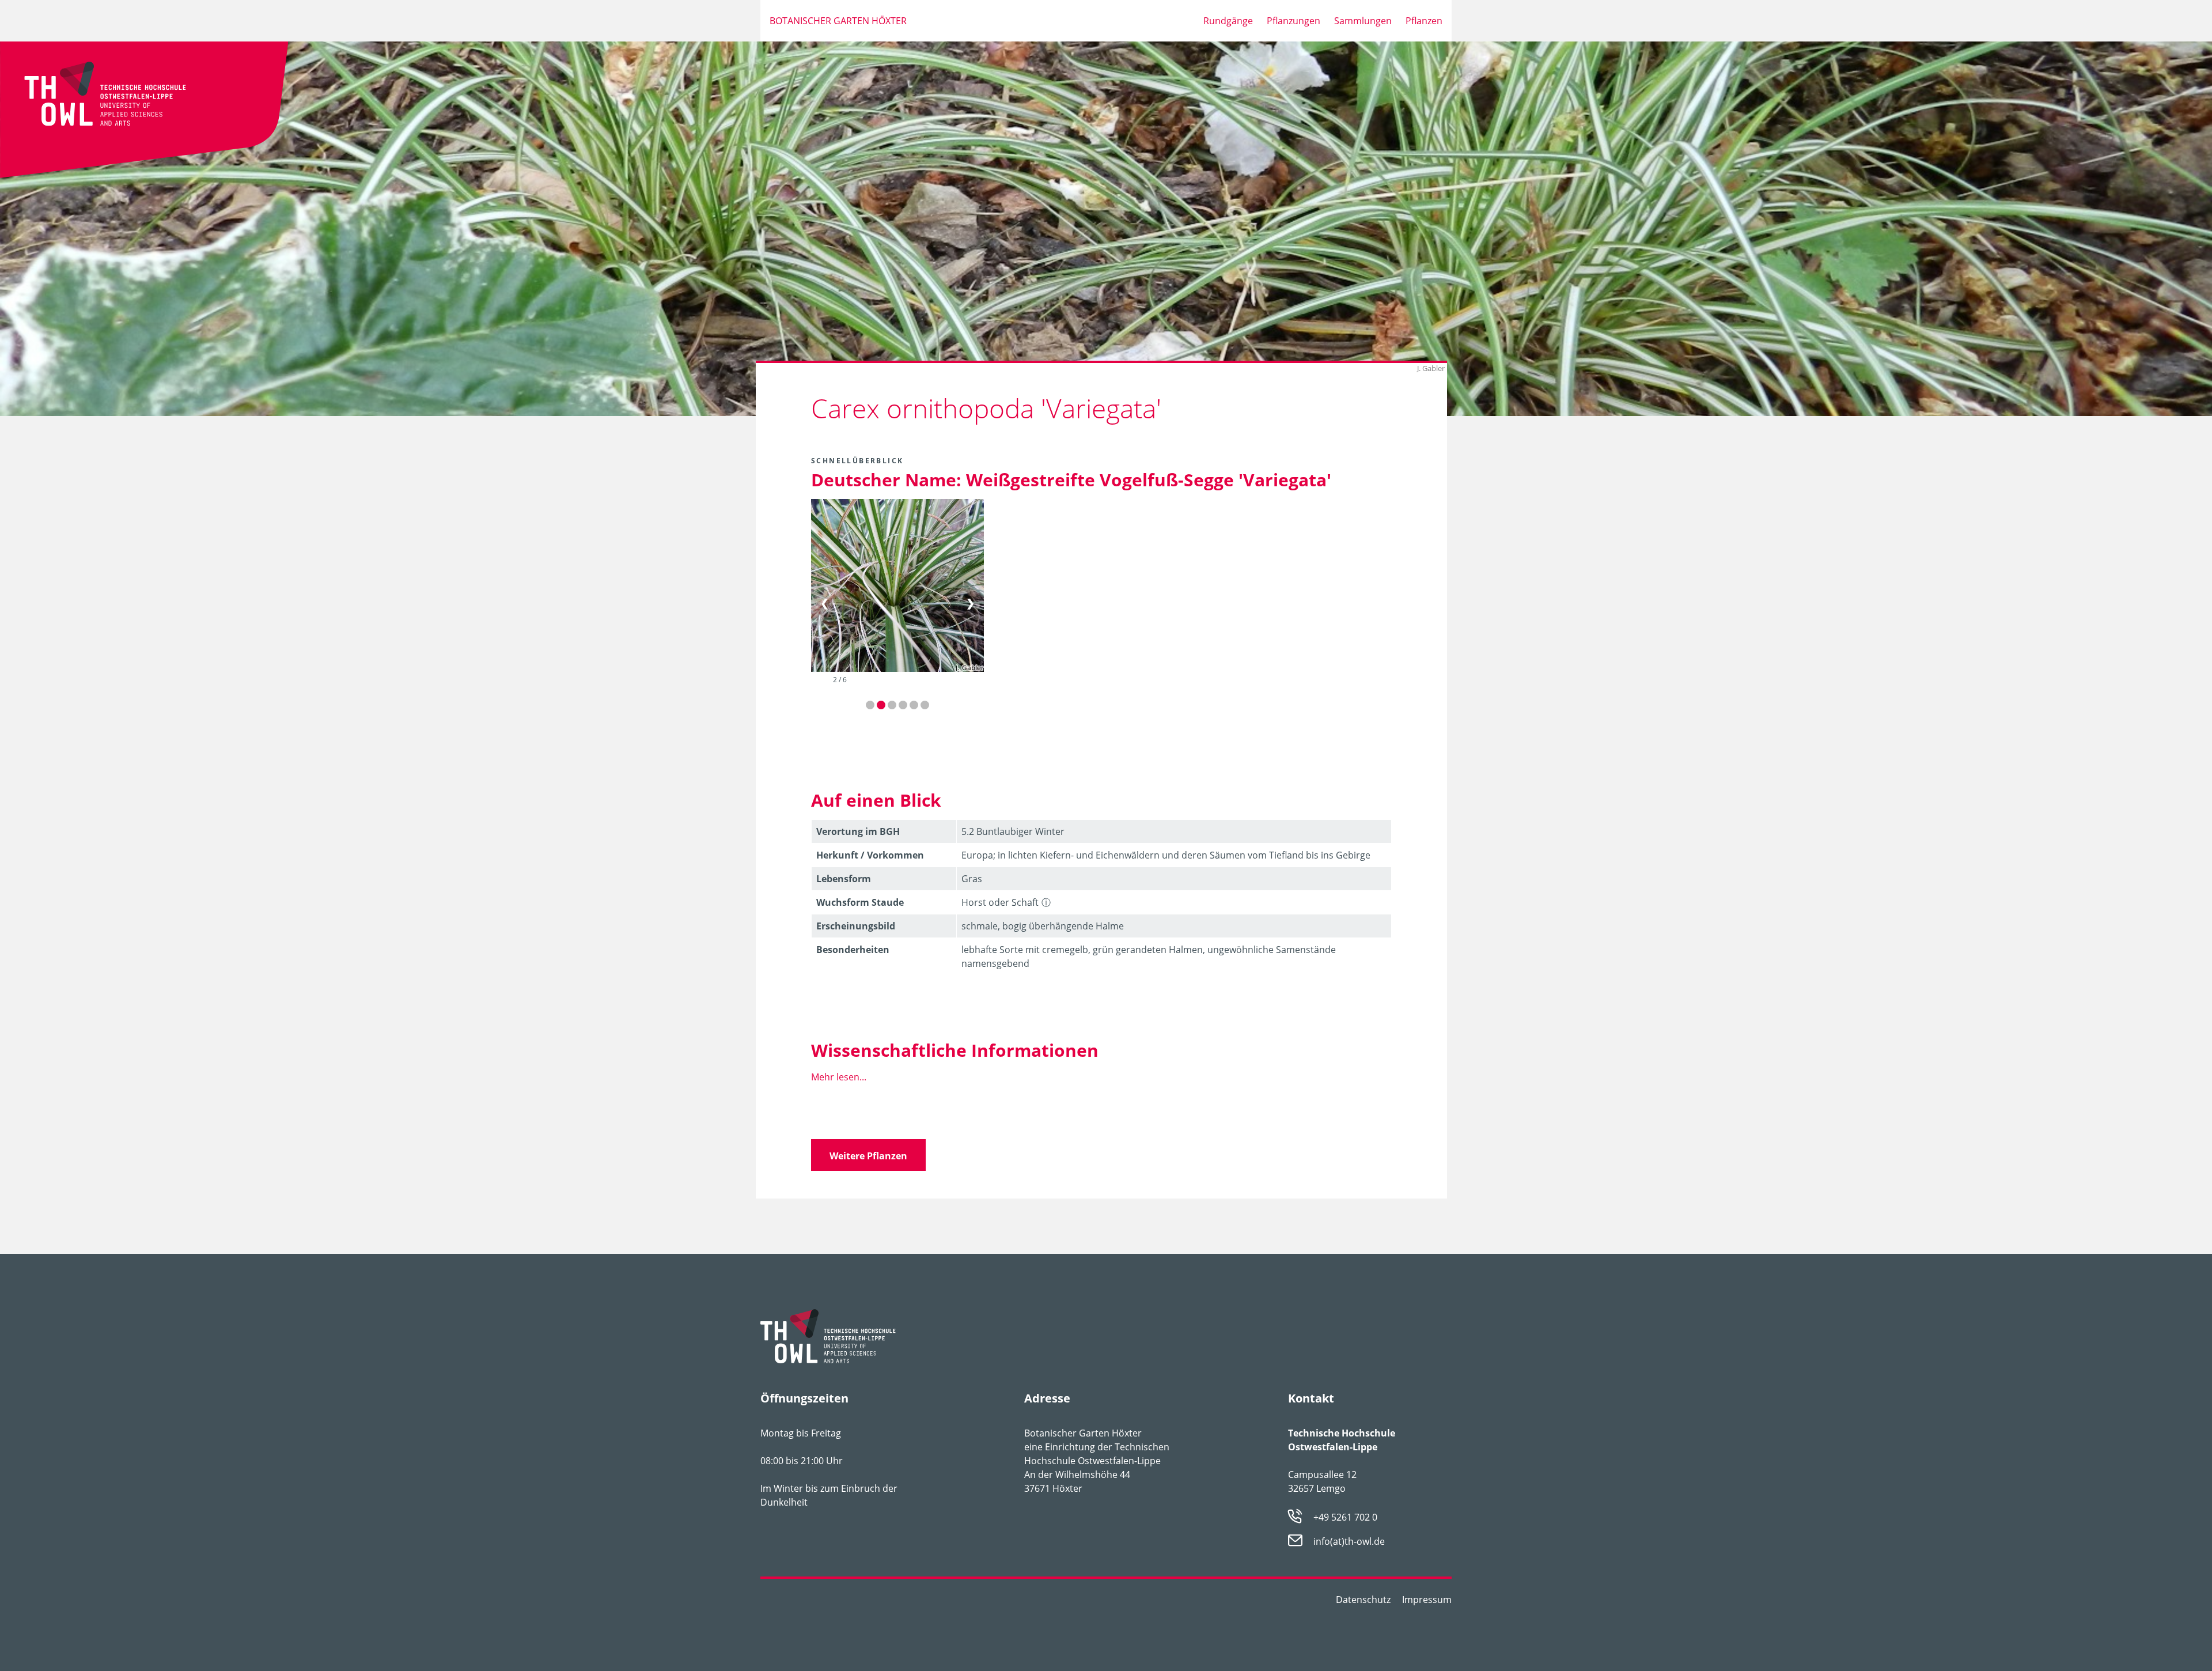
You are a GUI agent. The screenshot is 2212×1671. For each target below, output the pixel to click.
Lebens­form (844, 879)
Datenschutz (1363, 1600)
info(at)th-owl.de (1349, 1542)
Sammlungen (1363, 21)
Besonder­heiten (853, 950)
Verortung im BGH (858, 831)
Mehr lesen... (839, 1077)
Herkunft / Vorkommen (870, 855)
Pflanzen (1424, 21)
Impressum (1427, 1600)
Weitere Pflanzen (868, 1156)
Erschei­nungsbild (856, 926)
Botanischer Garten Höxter (838, 21)
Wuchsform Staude (860, 902)
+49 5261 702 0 (1345, 1517)
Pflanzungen (1294, 21)
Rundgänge (1228, 21)
